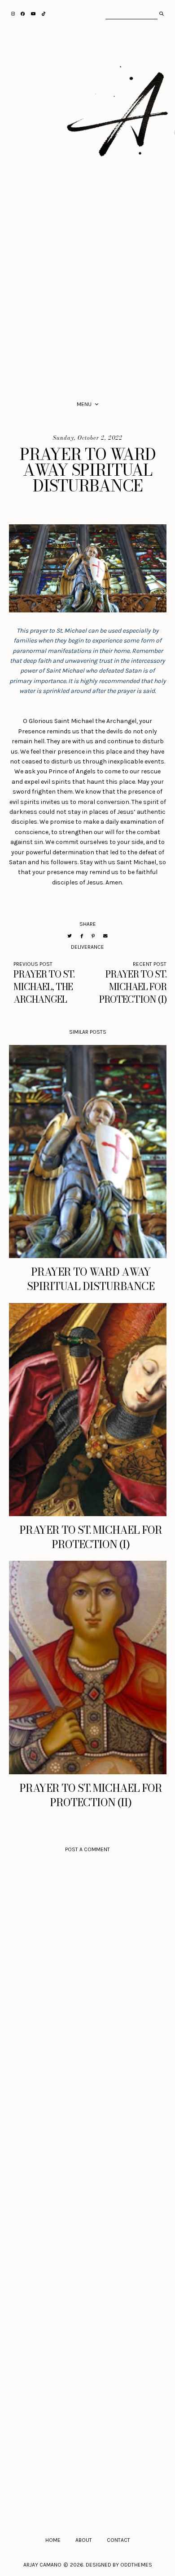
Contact (118, 2540)
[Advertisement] (87, 295)
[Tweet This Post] (70, 936)
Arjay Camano (42, 2565)
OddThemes (136, 2565)
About (84, 2540)
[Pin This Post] (93, 936)
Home (53, 2540)
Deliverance (87, 947)
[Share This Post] (82, 936)
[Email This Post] (105, 936)
